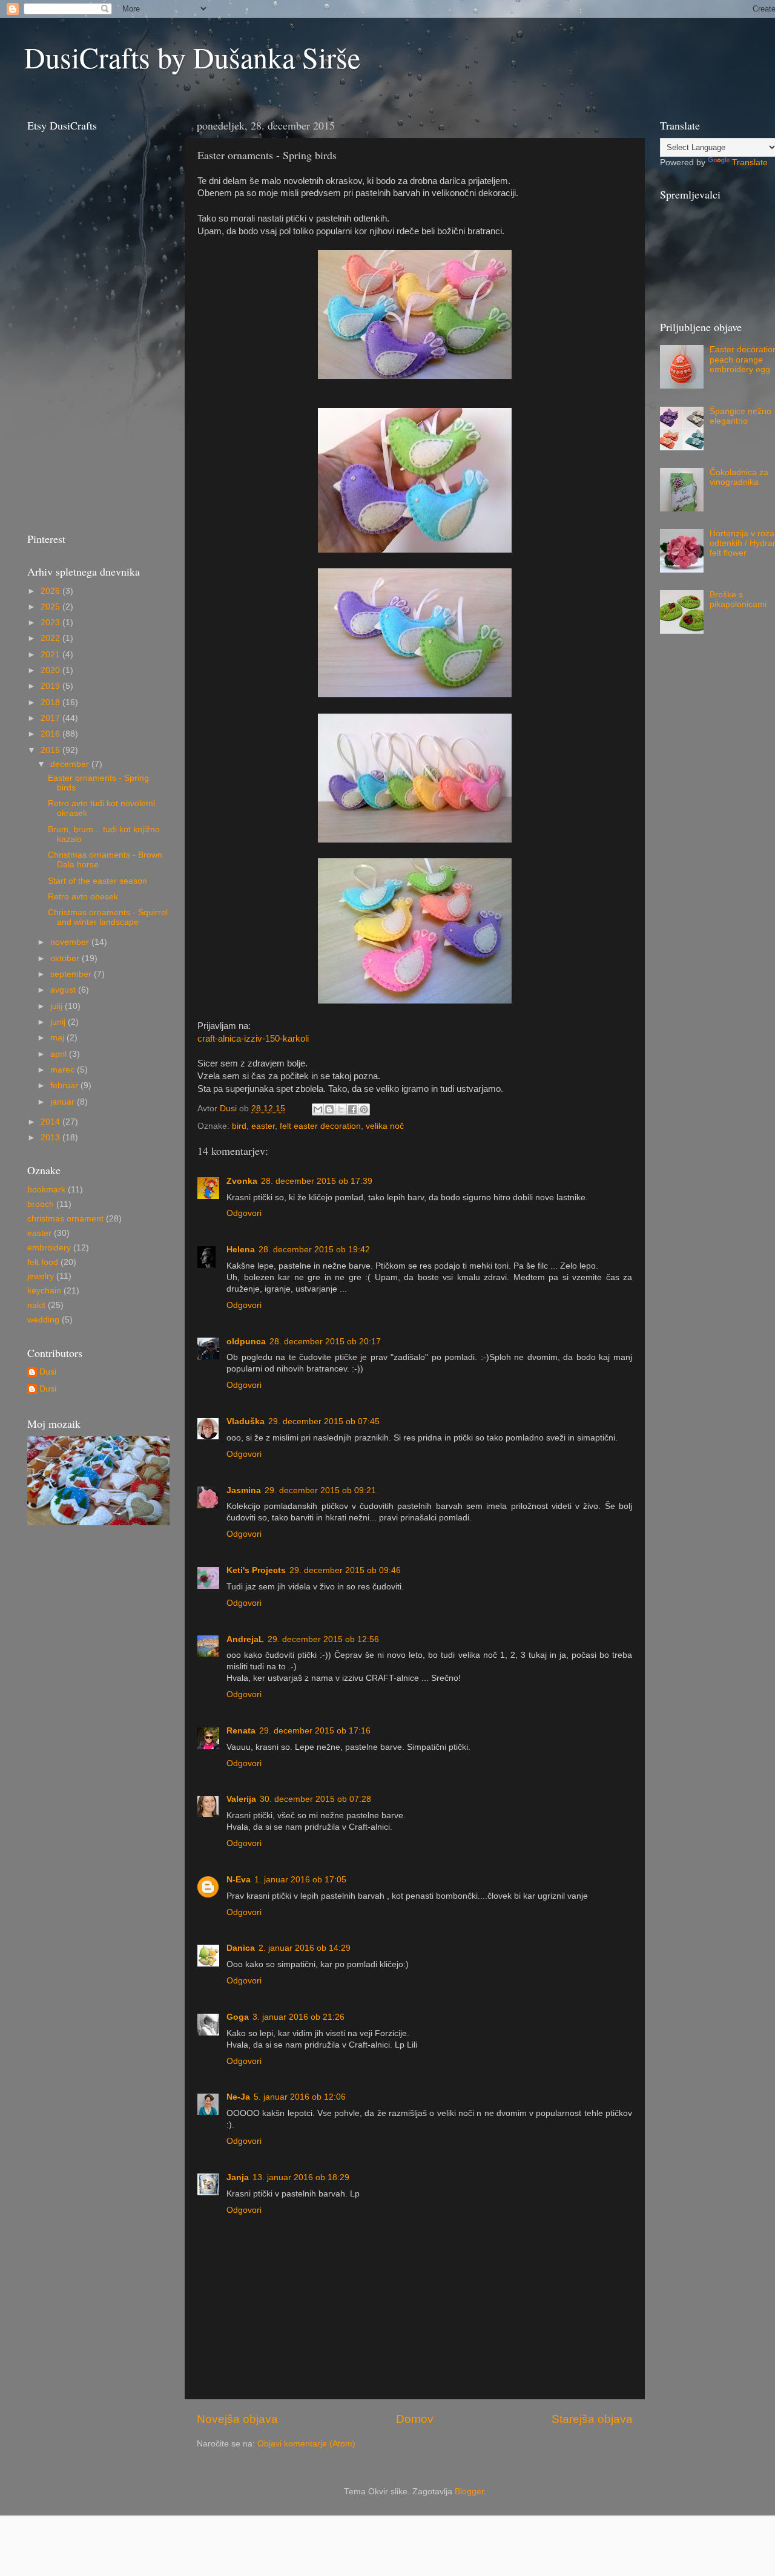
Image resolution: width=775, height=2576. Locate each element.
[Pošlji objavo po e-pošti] (318, 1109)
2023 (51, 623)
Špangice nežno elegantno (740, 416)
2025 (51, 607)
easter (263, 1126)
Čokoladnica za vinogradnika (739, 477)
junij (59, 1022)
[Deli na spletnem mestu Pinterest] (364, 1109)
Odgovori (244, 1213)
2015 (51, 750)
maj (58, 1038)
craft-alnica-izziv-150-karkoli (253, 1039)
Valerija (241, 1799)
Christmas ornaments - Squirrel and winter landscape (108, 917)
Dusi (48, 1372)
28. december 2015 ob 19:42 (314, 1250)
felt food (43, 1262)
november (71, 942)
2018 (51, 702)
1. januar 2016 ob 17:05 (300, 1880)
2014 (51, 1122)
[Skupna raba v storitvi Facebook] (352, 1109)
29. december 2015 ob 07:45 (324, 1421)
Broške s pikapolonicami (738, 600)
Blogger (469, 2492)
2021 (51, 655)
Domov (415, 2419)
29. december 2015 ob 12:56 (323, 1639)
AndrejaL (245, 1639)
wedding (43, 1320)
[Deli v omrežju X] (341, 1109)
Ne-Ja (238, 2097)
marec (64, 1070)
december (71, 764)
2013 (51, 1138)
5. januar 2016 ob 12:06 (300, 2097)
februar (65, 1086)
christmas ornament (65, 1219)
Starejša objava (592, 2419)
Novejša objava (237, 2419)
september (72, 974)
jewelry (41, 1276)
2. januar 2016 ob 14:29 (305, 1948)
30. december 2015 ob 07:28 (315, 1799)
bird (239, 1126)
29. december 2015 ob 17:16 (315, 1731)
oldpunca (246, 1342)
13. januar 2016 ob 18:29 (301, 2177)
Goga (238, 2017)
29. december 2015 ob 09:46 (345, 1570)
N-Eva (239, 1880)
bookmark (46, 1190)
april (60, 1054)
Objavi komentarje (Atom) (306, 2444)
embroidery (49, 1248)
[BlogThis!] (329, 1109)
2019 (51, 686)
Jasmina (244, 1490)
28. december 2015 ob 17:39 (317, 1181)
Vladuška (246, 1421)
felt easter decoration (320, 1126)
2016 (51, 734)
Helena (241, 1250)
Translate (750, 163)
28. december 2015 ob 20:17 (325, 1342)
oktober (66, 958)
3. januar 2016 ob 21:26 (298, 2017)
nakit (36, 1305)
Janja (238, 2177)
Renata (241, 1731)
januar (64, 1102)
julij (58, 1006)
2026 (51, 591)
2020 (51, 670)
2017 (51, 718)
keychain (44, 1291)
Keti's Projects (256, 1570)
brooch (41, 1204)
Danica (241, 1948)
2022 (51, 638)
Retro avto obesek (83, 897)
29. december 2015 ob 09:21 (320, 1490)
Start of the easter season (97, 881)
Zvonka (242, 1181)
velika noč (385, 1126)
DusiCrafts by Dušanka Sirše (192, 57)
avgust (64, 990)
